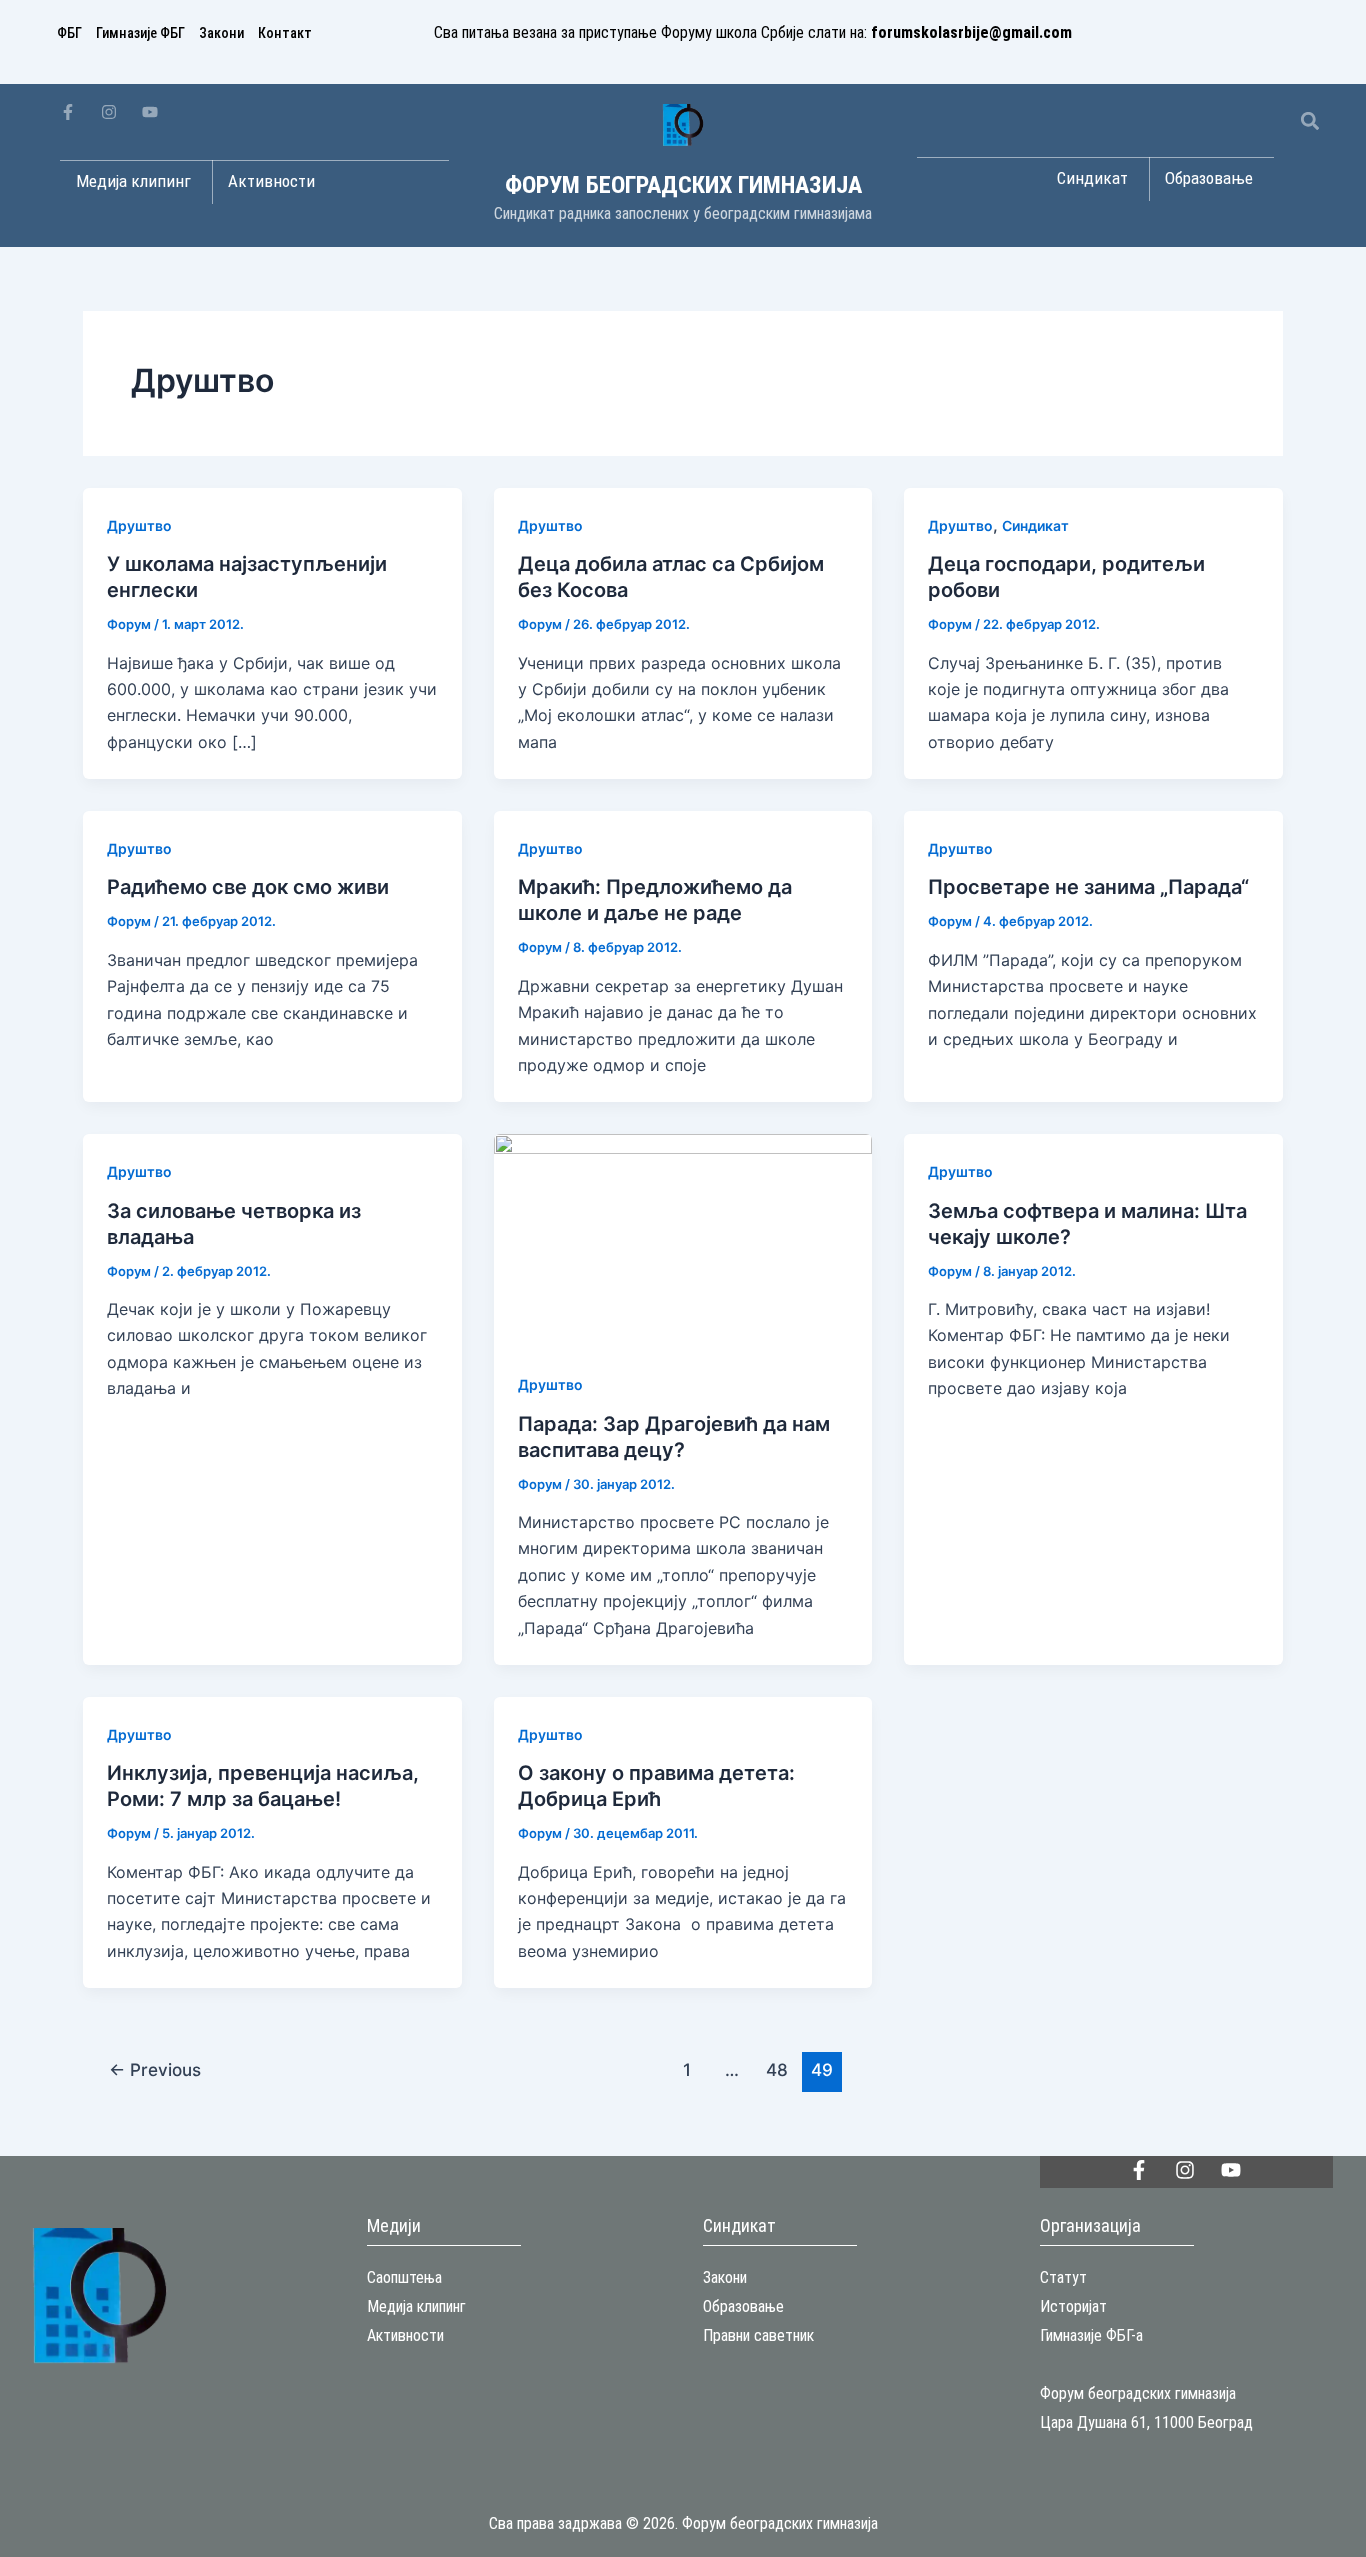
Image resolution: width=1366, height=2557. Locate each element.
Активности (405, 2335)
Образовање (743, 2306)
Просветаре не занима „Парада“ (1088, 887)
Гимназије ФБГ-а (1091, 2335)
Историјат (1073, 2306)
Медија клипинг (416, 2306)
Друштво (139, 525)
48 (777, 2069)
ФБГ (69, 33)
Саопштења (404, 2277)
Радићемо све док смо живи (248, 887)
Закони (221, 33)
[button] (1309, 120)
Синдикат (1035, 525)
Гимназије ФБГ (140, 33)
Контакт (285, 33)
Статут (1063, 2277)
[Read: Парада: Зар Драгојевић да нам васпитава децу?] (683, 1239)
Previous (155, 2069)
